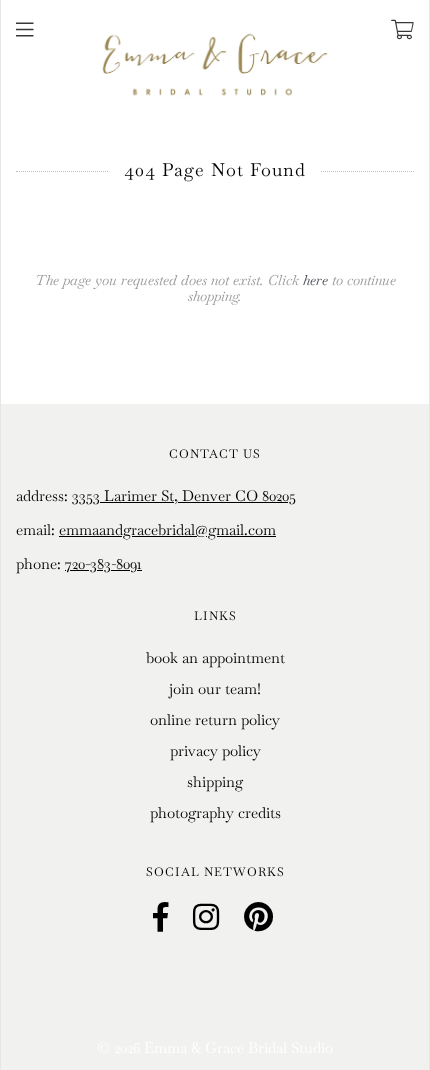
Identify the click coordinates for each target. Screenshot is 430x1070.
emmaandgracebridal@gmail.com (167, 529)
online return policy (215, 719)
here (315, 280)
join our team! (215, 688)
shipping (215, 781)
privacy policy (215, 750)
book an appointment (215, 657)
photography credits (215, 812)
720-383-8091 (103, 563)
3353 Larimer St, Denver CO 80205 (184, 495)
